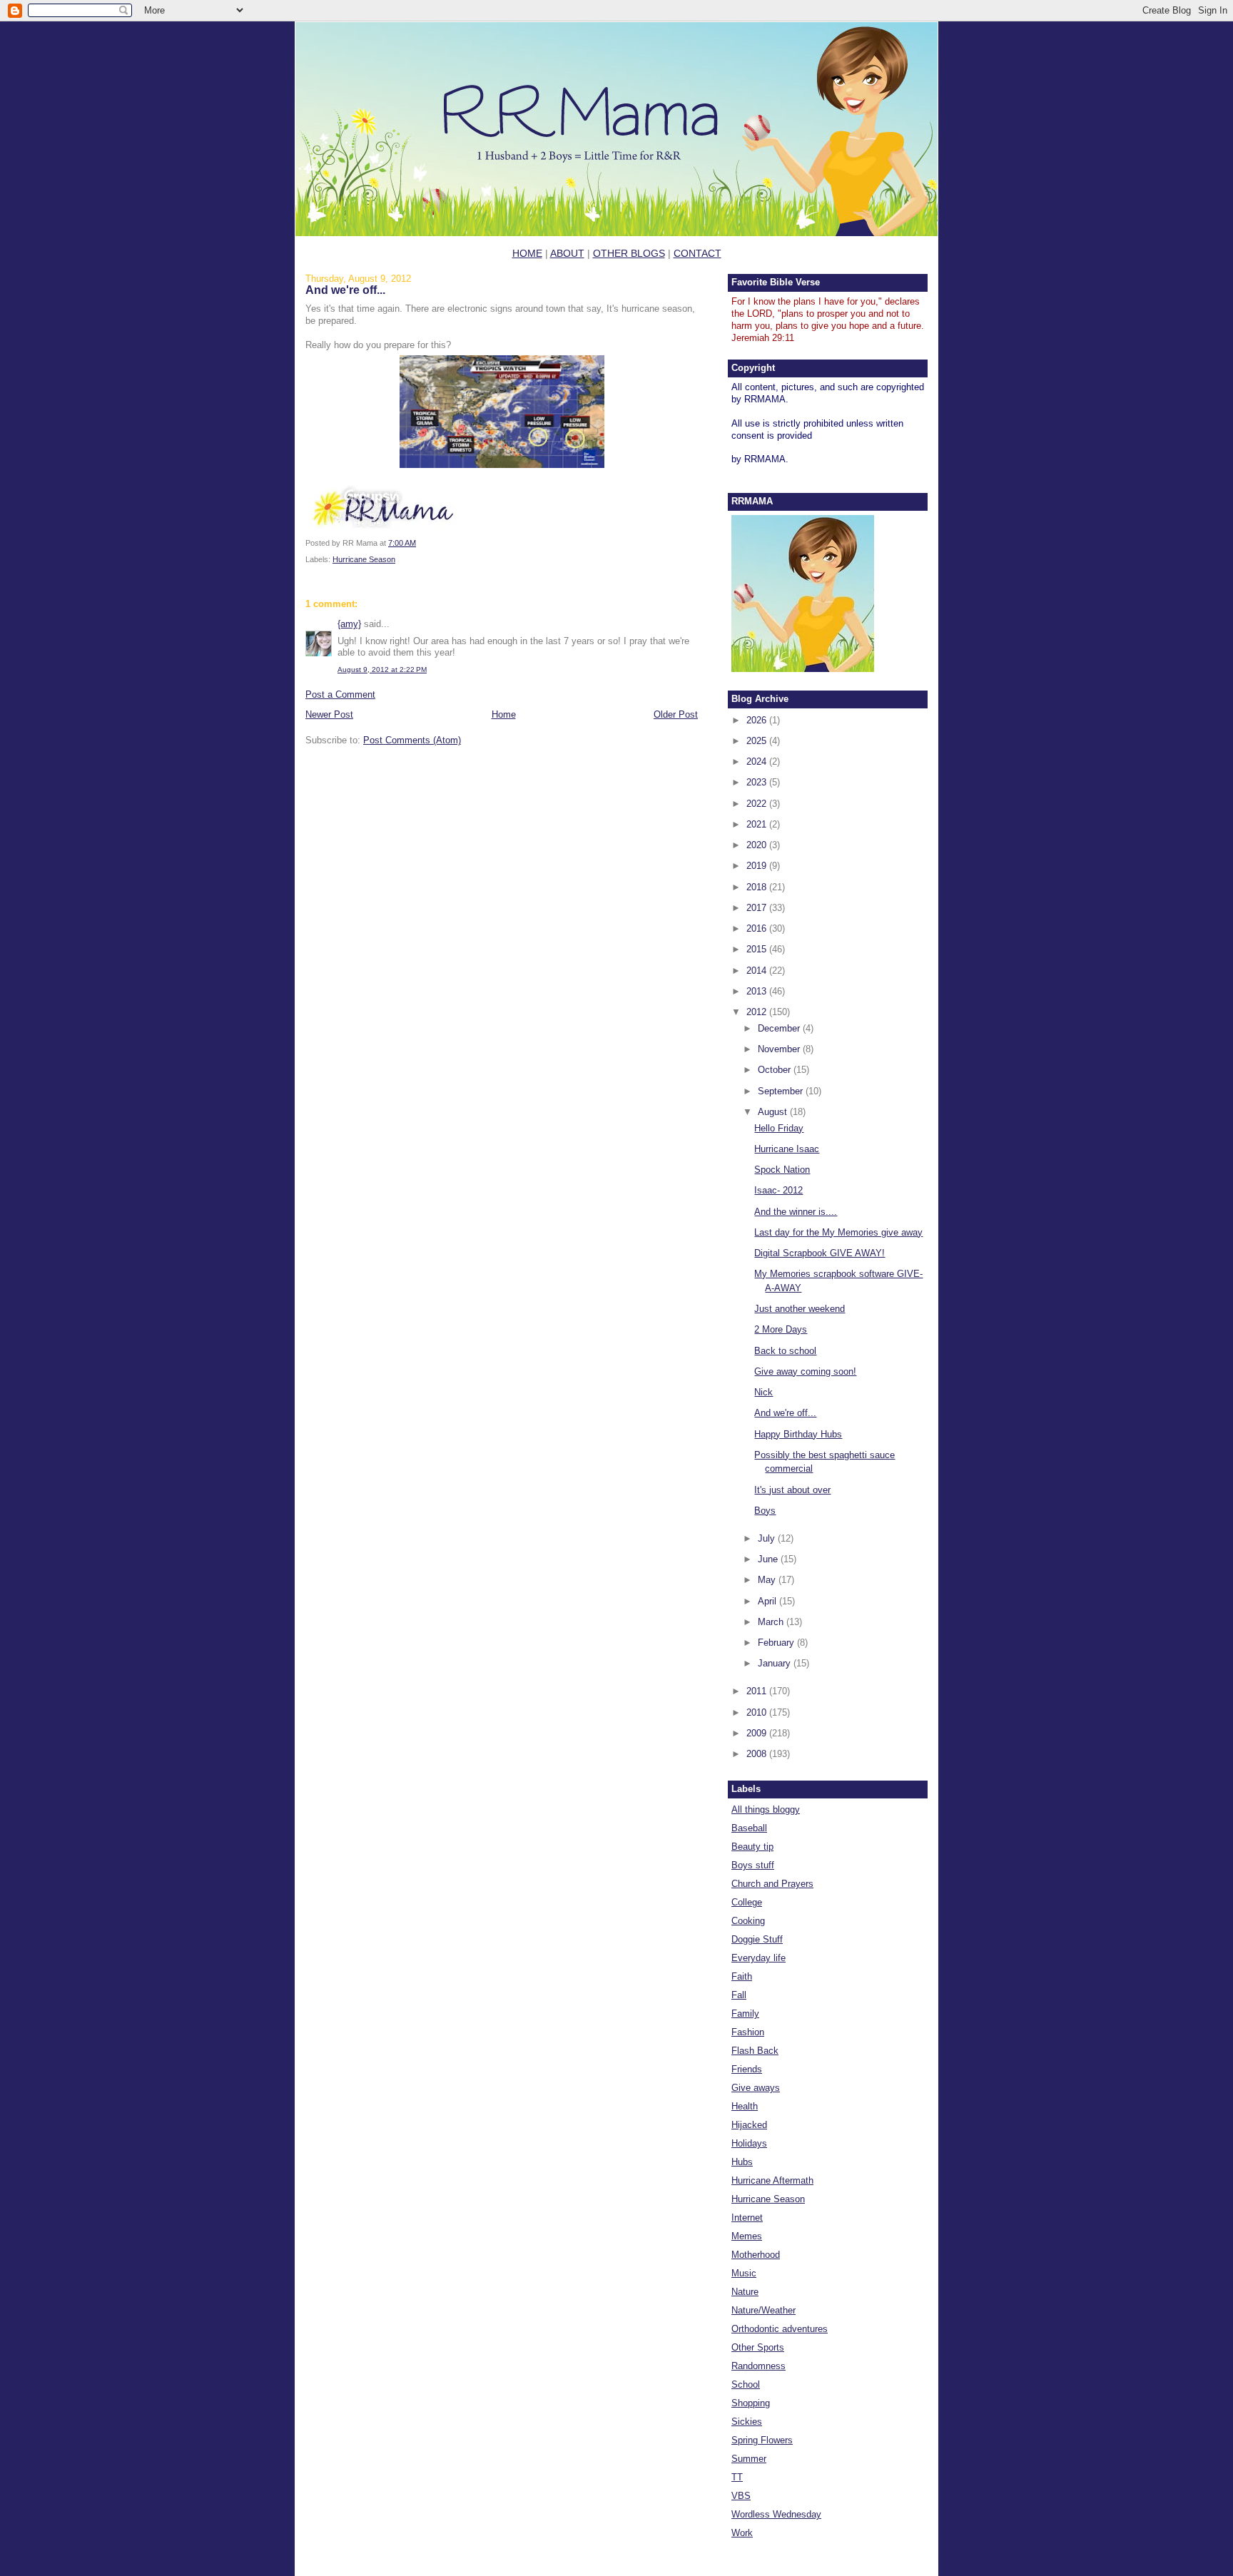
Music (744, 2273)
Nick (763, 1392)
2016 (758, 928)
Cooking (748, 1921)
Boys (765, 1511)
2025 (758, 741)
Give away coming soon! (805, 1371)
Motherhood (756, 2255)
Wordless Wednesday (776, 2514)
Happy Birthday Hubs (798, 1434)
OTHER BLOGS (629, 253)
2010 (758, 1712)
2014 (758, 971)
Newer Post (329, 714)
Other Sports (758, 2347)
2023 (758, 782)
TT (737, 2477)
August (774, 1112)
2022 (758, 804)
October (776, 1070)
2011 (758, 1691)
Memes (747, 2236)
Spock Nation (782, 1170)
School (746, 2384)
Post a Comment (340, 694)
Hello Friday (779, 1128)
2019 (758, 866)
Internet (747, 2218)
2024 (758, 762)
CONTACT (697, 253)
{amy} (349, 624)
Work (742, 2533)
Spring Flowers (762, 2440)
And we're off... (345, 290)
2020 (758, 845)
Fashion (748, 2032)
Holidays (749, 2143)
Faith (742, 1976)
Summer (749, 2459)
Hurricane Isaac (787, 1149)
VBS (741, 2496)
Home (504, 714)
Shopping (751, 2403)
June (769, 1559)
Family (745, 2014)
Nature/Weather (763, 2310)
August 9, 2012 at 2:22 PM (382, 670)
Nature (745, 2292)
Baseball (749, 1828)
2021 (758, 824)
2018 (758, 887)
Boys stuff (753, 1865)
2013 (758, 991)
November (780, 1049)
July (768, 1538)
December (780, 1028)
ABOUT (567, 253)
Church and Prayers (772, 1884)
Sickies (747, 2422)
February (777, 1643)
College (747, 1902)
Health (745, 2106)
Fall (739, 1995)
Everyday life (758, 1958)
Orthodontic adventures (780, 2329)
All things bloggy (766, 1809)
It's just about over (792, 1490)
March (772, 1622)
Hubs (742, 2162)
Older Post (676, 714)
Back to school (785, 1351)
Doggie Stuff (757, 1939)
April (768, 1601)
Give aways (756, 2088)
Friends (747, 2069)
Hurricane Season (364, 559)
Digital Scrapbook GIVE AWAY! (820, 1253)
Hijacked (749, 2125)
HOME (527, 253)
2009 (758, 1733)
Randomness (758, 2366)
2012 (758, 1012)
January (776, 1663)
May (768, 1580)
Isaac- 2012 (778, 1190)
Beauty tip (752, 1847)
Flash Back (755, 2051)
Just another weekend (800, 1309)
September (782, 1091)
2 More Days (781, 1329)
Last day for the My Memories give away (838, 1232)
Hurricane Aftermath (772, 2180)
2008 (758, 1754)
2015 (758, 949)
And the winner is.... (796, 1212)
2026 (758, 720)
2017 (758, 908)
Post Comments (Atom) (412, 740)
